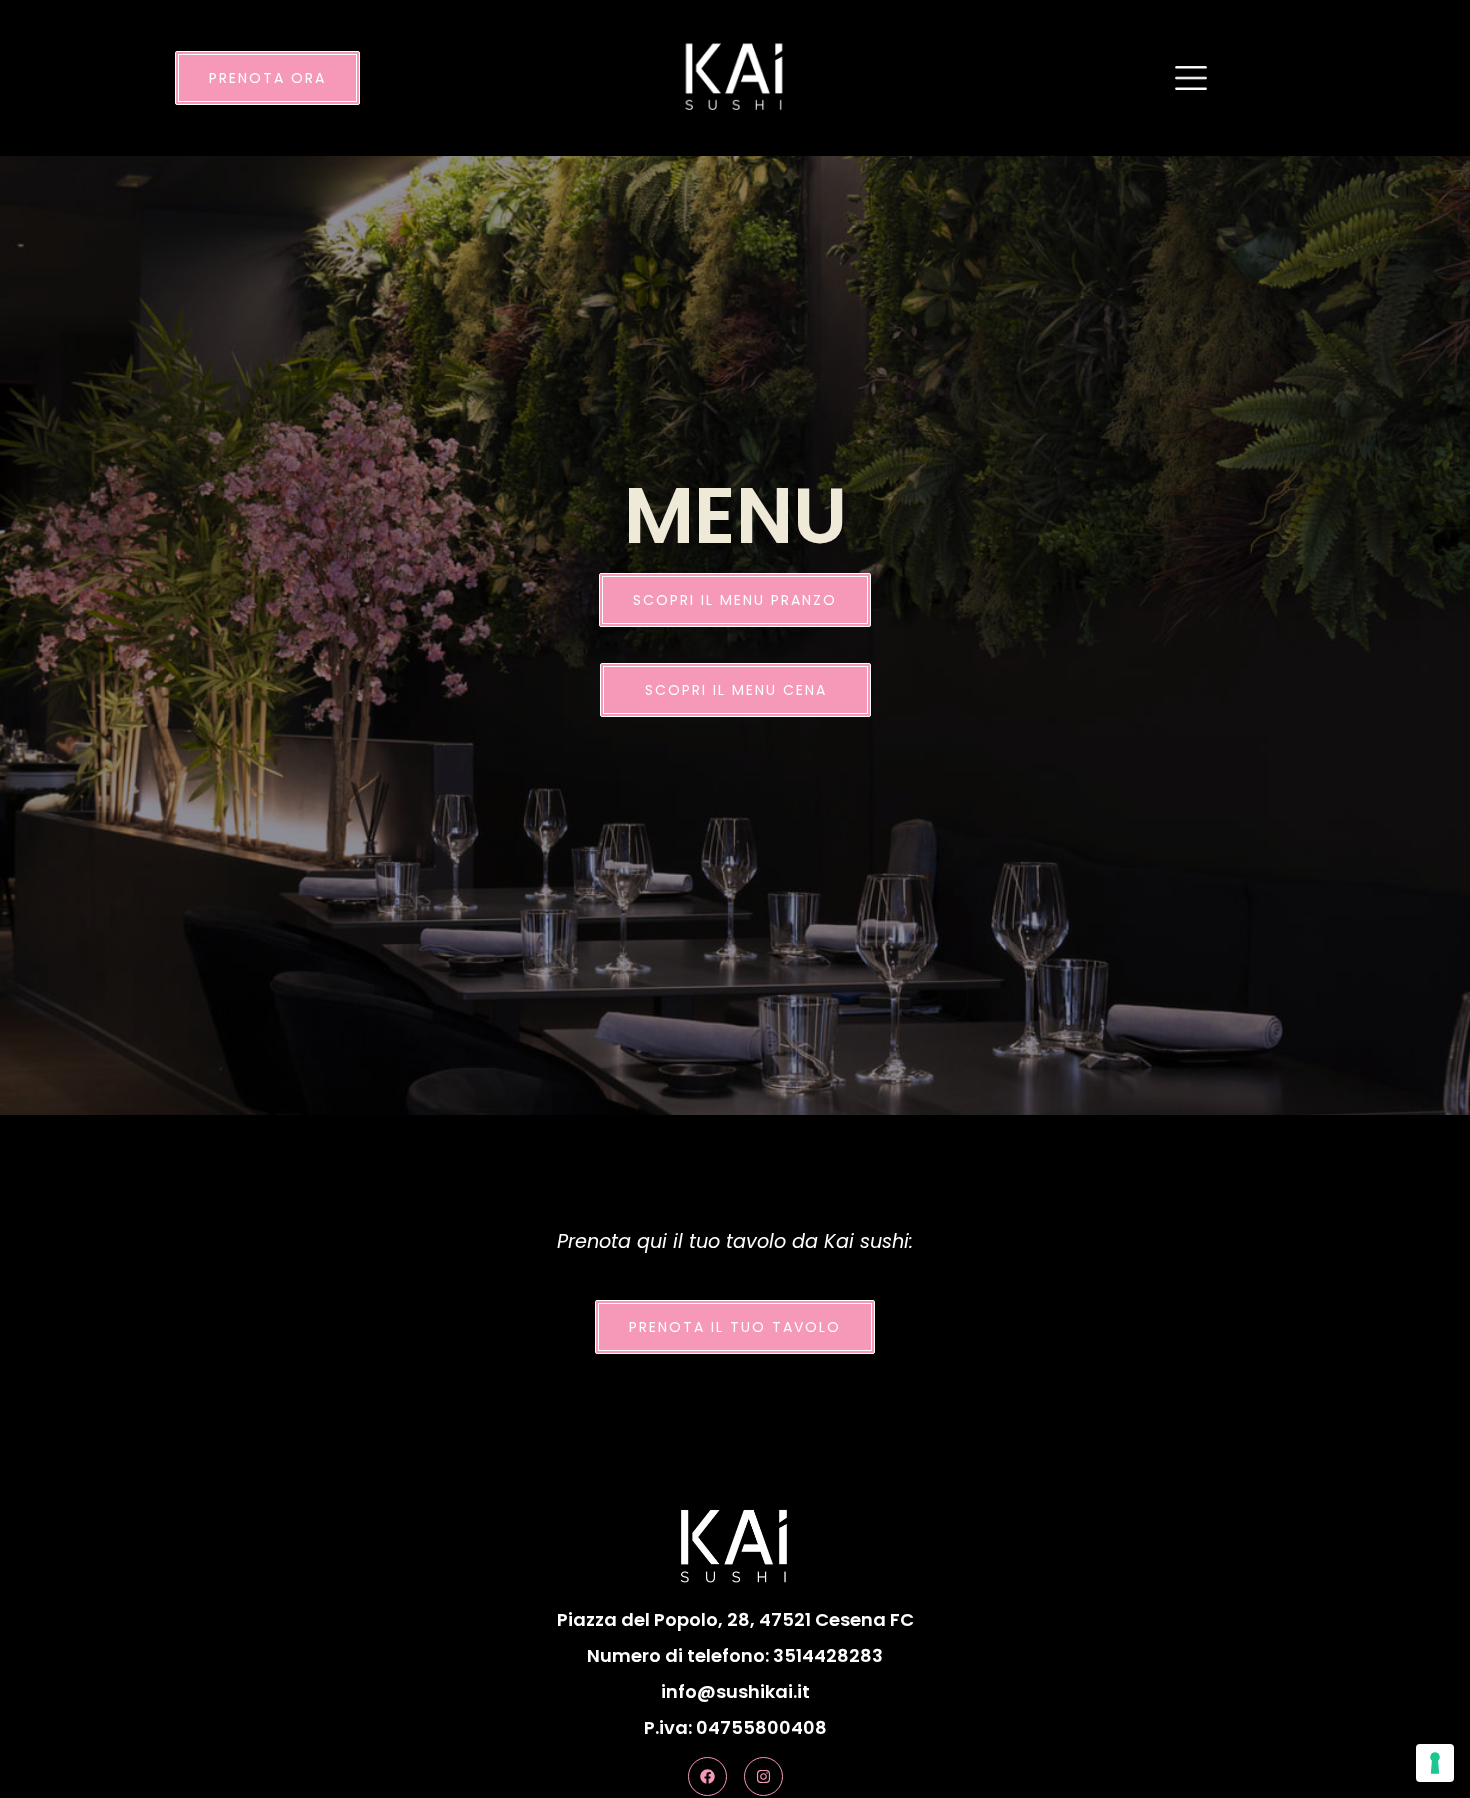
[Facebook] (707, 1776)
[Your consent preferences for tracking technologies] (1435, 1763)
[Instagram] (763, 1776)
